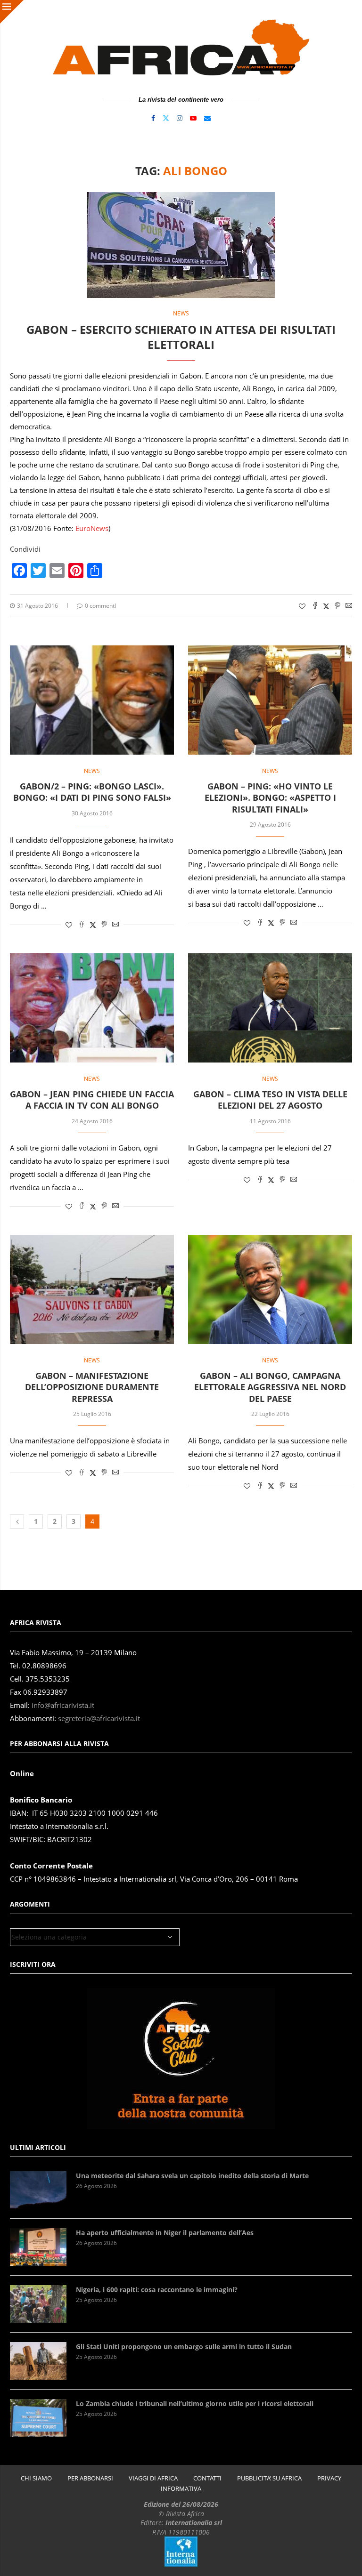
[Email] (207, 118)
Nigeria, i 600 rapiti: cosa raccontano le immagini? (157, 2290)
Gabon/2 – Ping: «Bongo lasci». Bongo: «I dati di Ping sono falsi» (92, 792)
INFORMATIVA (181, 2489)
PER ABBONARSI (90, 2478)
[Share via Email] (349, 606)
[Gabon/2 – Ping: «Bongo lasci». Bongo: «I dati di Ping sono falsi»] (92, 700)
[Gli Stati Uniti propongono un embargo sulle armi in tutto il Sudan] (38, 2361)
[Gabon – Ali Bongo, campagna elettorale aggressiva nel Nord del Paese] (270, 1289)
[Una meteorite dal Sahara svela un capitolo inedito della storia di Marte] (38, 2190)
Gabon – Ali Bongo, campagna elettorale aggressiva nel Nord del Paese (270, 1387)
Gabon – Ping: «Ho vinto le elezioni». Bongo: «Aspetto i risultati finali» (270, 798)
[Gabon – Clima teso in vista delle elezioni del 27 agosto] (270, 1008)
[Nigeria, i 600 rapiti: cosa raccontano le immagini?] (38, 2304)
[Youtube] (193, 118)
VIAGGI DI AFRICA (153, 2478)
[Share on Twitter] (326, 606)
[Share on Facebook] (315, 606)
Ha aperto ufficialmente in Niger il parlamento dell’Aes (165, 2233)
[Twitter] (166, 118)
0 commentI (100, 606)
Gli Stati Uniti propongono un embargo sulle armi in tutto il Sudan (184, 2347)
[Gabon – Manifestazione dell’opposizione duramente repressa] (92, 1289)
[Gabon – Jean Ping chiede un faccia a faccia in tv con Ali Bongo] (92, 1008)
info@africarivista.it (63, 1705)
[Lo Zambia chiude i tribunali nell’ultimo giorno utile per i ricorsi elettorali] (38, 2418)
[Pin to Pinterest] (337, 606)
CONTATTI (207, 2478)
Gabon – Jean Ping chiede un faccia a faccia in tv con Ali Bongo (92, 1100)
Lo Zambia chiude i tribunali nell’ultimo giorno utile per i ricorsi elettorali (195, 2403)
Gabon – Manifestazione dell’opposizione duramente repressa (92, 1387)
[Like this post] (302, 606)
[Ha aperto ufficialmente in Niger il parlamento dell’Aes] (38, 2247)
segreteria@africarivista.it (99, 1719)
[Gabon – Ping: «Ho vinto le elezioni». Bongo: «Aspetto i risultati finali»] (270, 700)
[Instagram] (180, 118)
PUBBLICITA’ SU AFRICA (269, 2478)
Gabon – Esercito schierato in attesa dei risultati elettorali (181, 337)
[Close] (12, 12)
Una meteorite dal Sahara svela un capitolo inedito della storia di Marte (192, 2176)
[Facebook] (153, 118)
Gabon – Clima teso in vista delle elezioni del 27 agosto (270, 1100)
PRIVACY (329, 2478)
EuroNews (92, 528)
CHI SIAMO (36, 2478)
